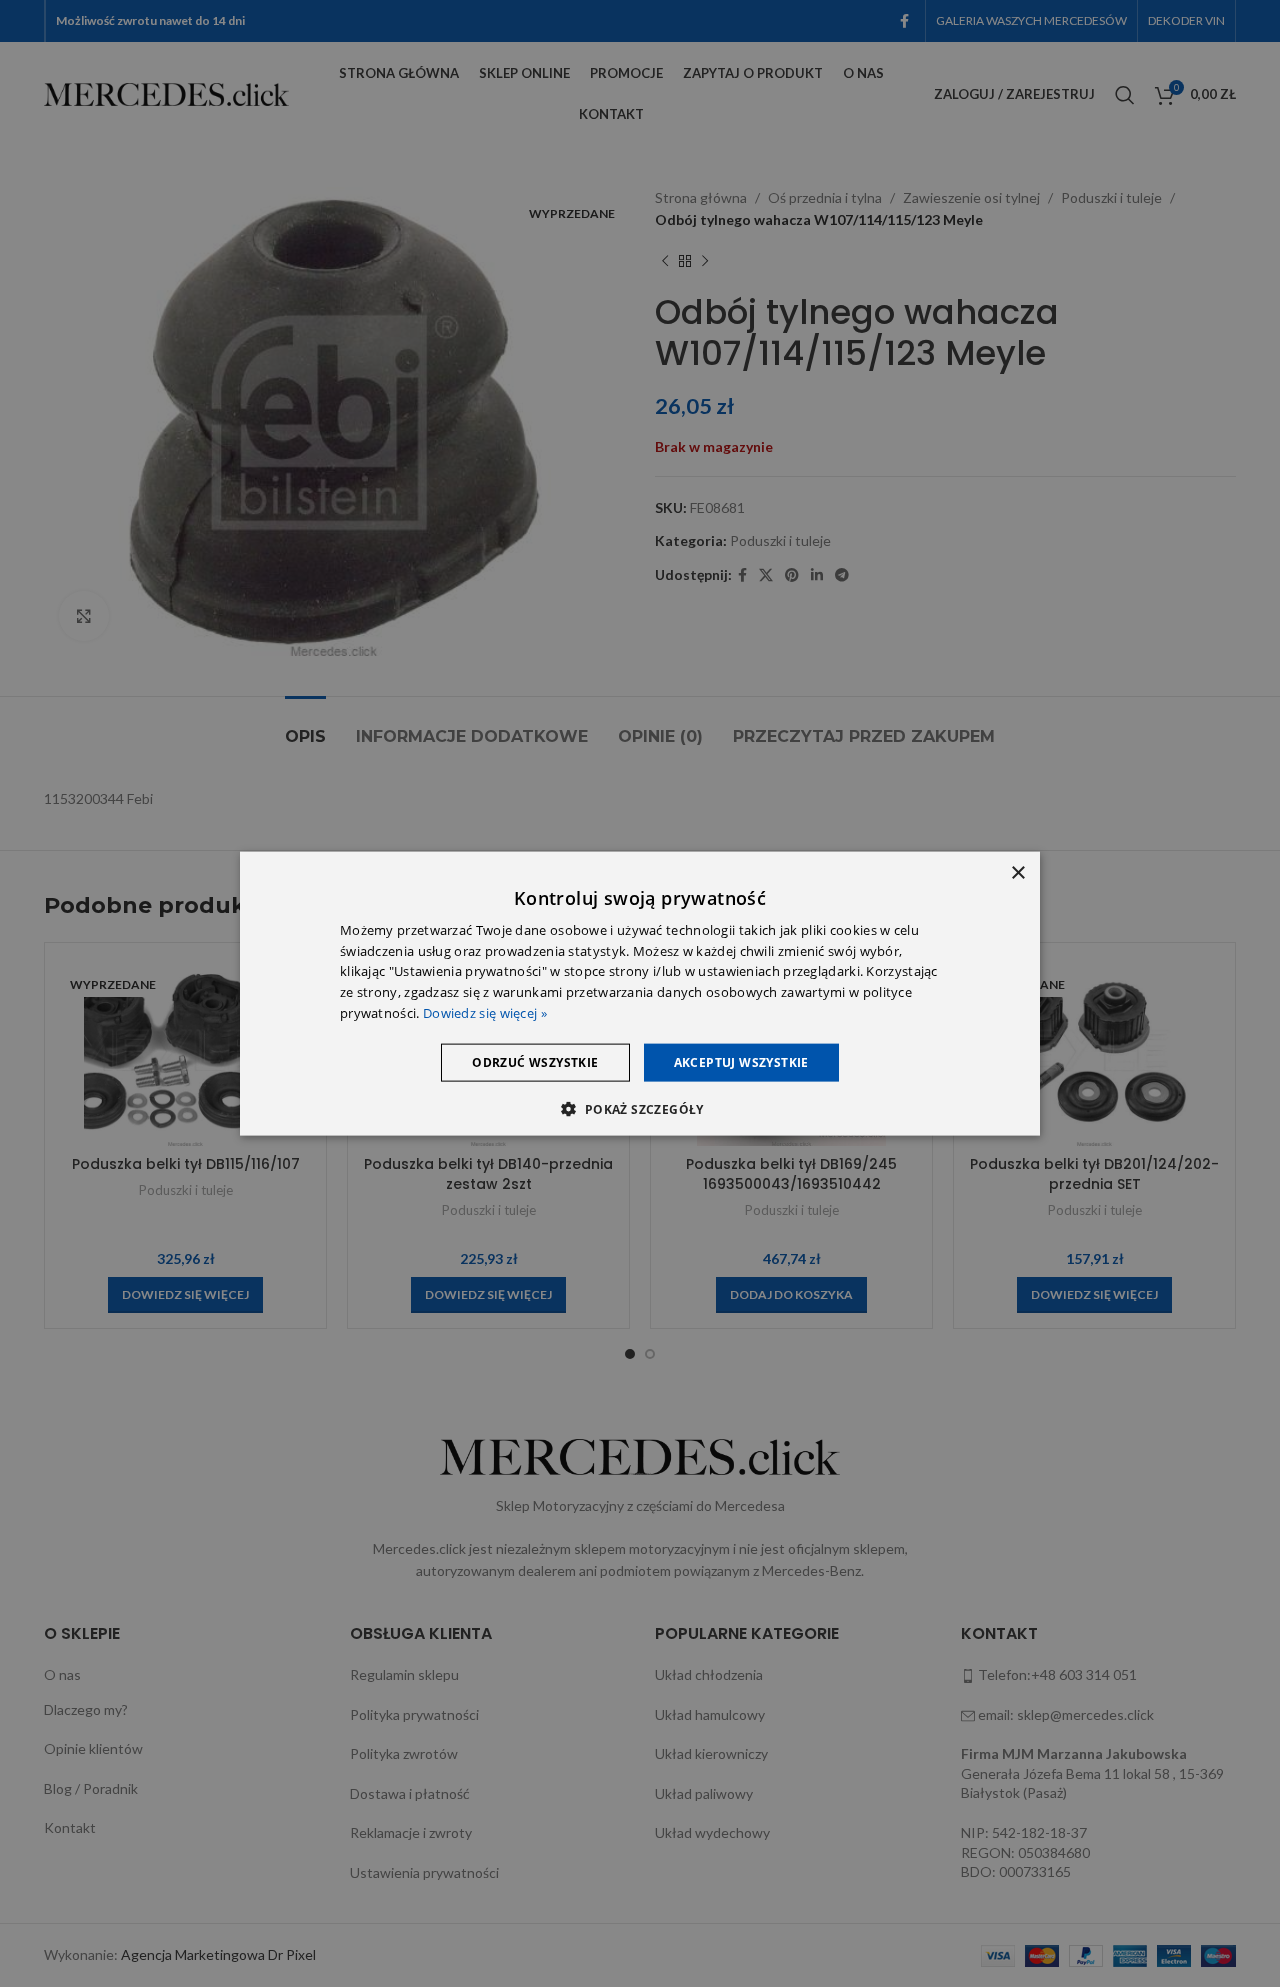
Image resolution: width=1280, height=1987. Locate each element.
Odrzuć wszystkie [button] (535, 1061)
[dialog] (640, 993)
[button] (639, 1109)
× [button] (1017, 872)
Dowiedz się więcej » (485, 1013)
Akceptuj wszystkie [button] (741, 1061)
